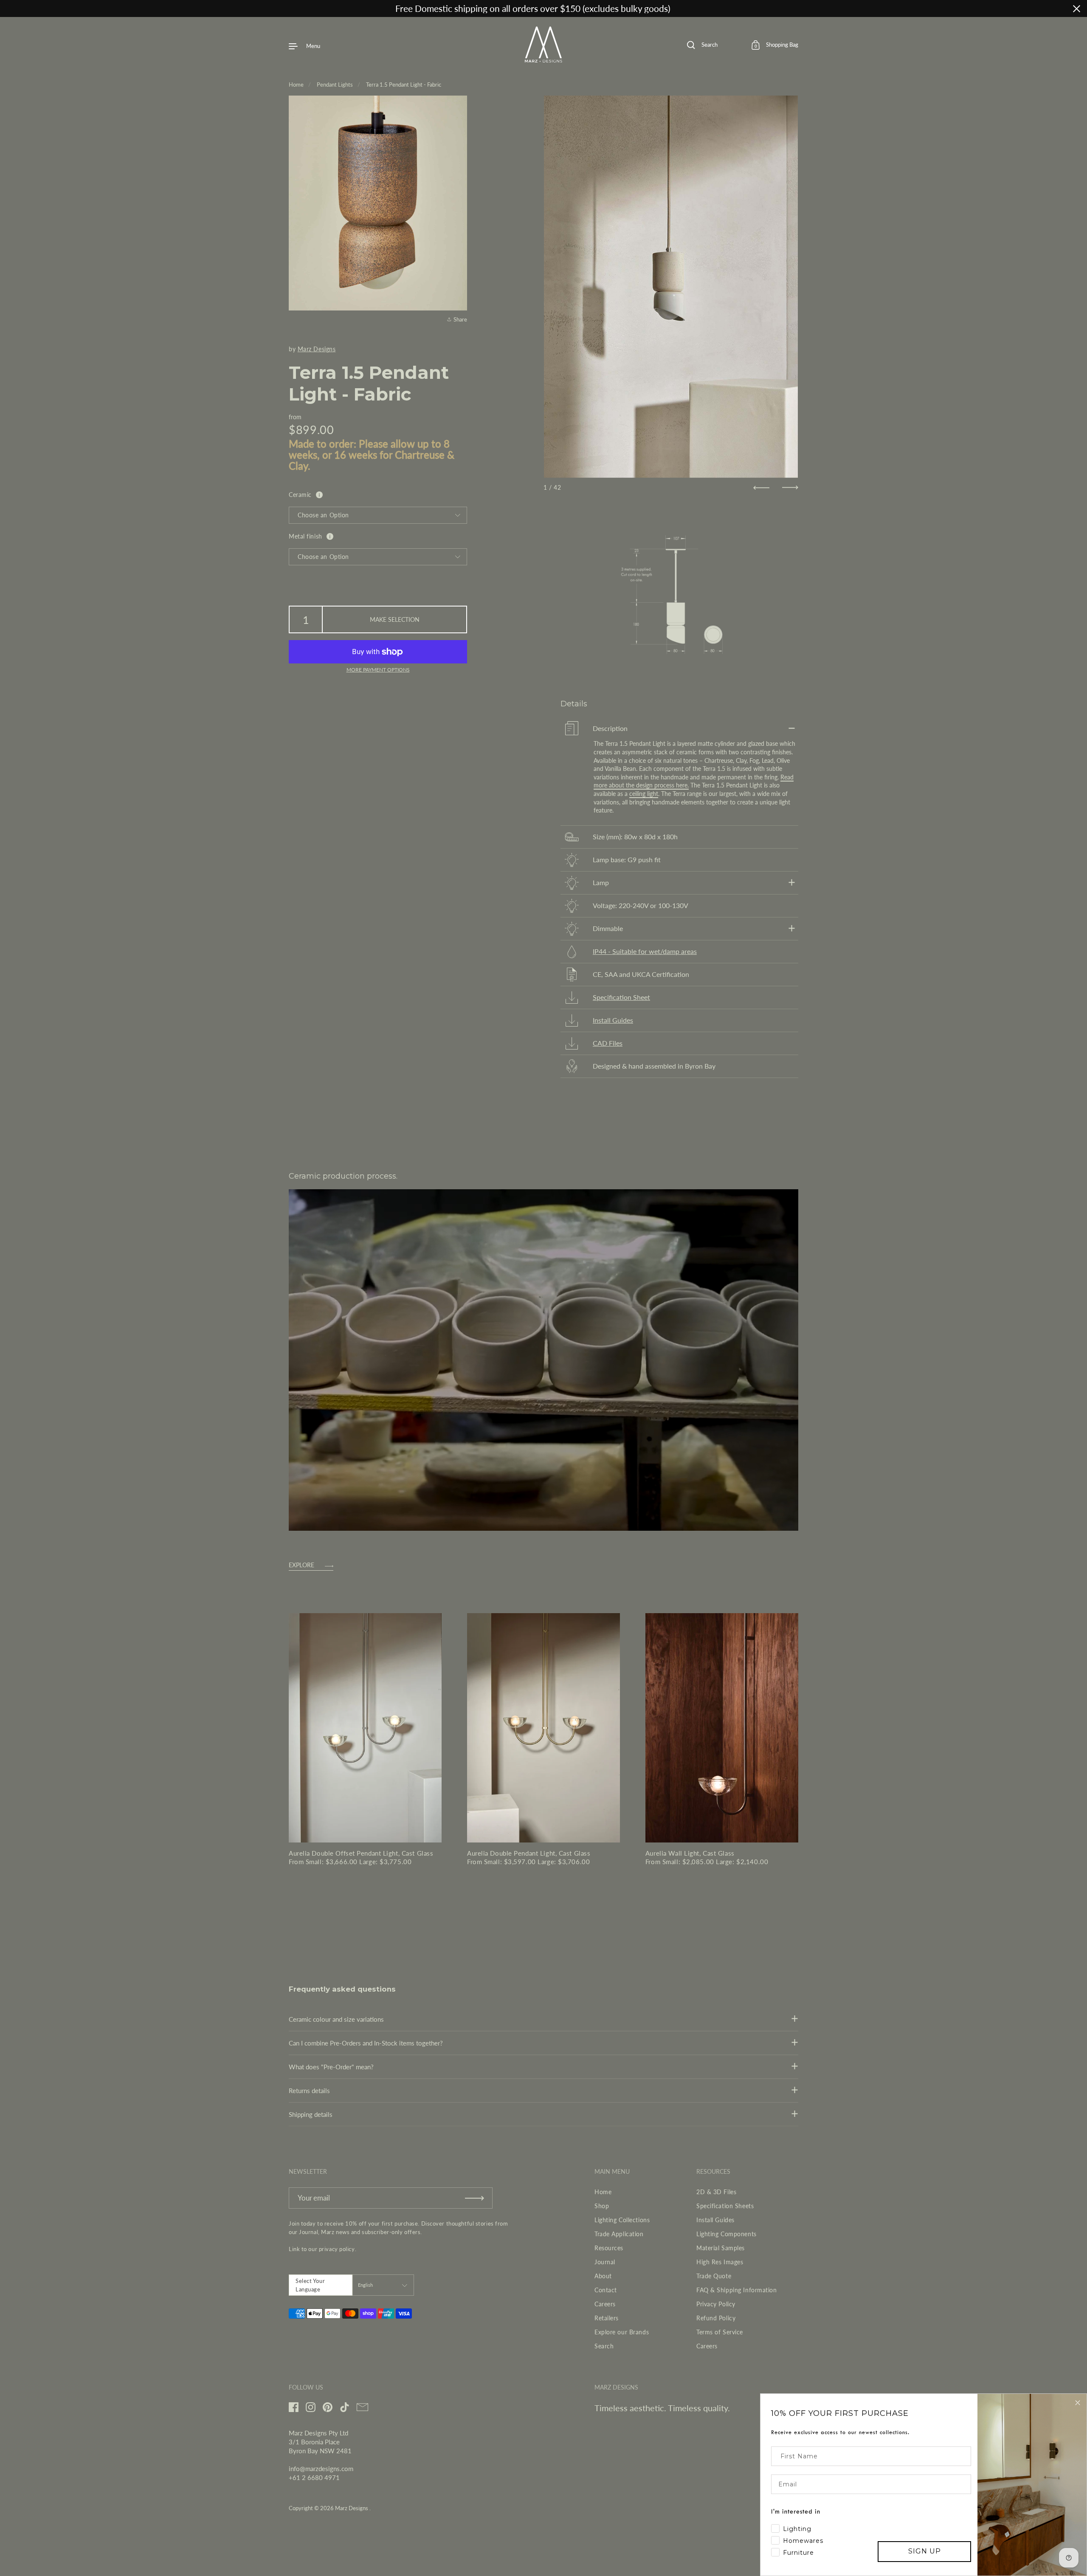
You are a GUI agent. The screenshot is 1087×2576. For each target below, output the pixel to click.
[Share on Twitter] (459, 285)
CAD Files (608, 1043)
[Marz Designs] (544, 59)
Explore (301, 1565)
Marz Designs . (353, 2508)
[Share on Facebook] (459, 269)
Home (296, 85)
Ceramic (300, 495)
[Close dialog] (1078, 2403)
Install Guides (613, 1020)
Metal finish (306, 536)
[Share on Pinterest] (459, 300)
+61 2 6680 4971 (314, 2477)
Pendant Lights (335, 85)
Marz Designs (317, 349)
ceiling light (644, 794)
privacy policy (337, 2249)
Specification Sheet (621, 997)
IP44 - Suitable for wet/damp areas (645, 951)
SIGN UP (925, 2551)
